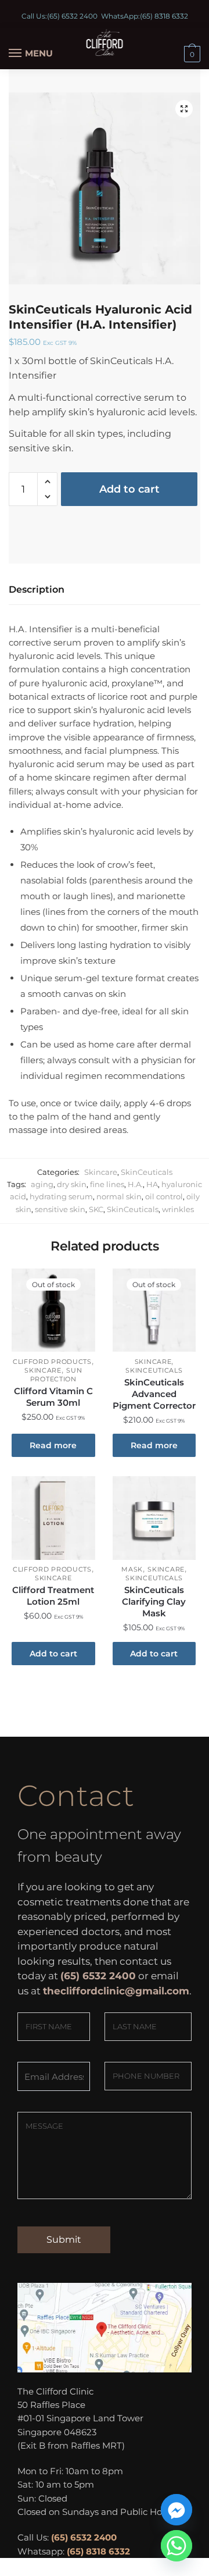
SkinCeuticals (147, 1172)
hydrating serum (61, 1196)
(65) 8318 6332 (164, 16)
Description (37, 589)
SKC (96, 1209)
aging (42, 1184)
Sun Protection (56, 1375)
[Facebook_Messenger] (176, 2510)
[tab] (105, 590)
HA (152, 1184)
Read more (53, 1445)
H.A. (135, 1184)
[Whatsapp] (176, 2546)
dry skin (72, 1184)
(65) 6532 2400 (72, 16)
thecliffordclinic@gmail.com (116, 1991)
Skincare (101, 1172)
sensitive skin (60, 1209)
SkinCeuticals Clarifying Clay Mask (154, 1601)
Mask (132, 1569)
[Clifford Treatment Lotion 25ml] (53, 1518)
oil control (164, 1196)
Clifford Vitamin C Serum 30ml (53, 1397)
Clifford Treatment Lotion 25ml (53, 1596)
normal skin (119, 1196)
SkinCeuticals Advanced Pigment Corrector (154, 1394)
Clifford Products (52, 1362)
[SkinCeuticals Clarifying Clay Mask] (154, 1518)
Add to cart (129, 489)
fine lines (107, 1184)
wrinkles (178, 1209)
